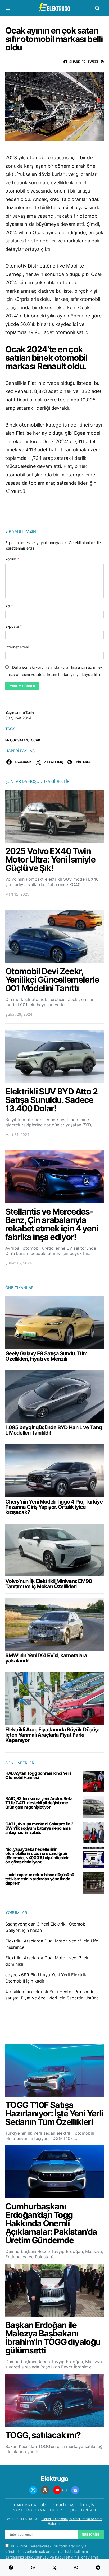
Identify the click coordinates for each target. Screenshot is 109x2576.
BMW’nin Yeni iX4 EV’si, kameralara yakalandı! (46, 1658)
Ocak (35, 740)
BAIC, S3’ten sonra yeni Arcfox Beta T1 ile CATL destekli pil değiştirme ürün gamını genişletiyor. (39, 1803)
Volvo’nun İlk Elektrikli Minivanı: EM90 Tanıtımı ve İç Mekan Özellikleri (49, 1584)
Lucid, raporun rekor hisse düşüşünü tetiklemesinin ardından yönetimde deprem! (40, 1879)
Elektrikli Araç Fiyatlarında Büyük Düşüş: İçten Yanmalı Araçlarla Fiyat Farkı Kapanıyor (52, 1735)
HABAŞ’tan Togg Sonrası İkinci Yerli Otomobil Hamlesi (38, 1775)
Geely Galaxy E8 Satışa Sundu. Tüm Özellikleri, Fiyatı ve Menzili (46, 1356)
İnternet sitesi (17, 647)
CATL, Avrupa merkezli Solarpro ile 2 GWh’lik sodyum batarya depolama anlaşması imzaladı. (39, 1828)
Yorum (12, 559)
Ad (9, 606)
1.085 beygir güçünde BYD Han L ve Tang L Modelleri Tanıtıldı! (54, 1430)
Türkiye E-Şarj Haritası (73, 2510)
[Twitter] (33, 2490)
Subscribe (91, 2534)
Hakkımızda (25, 2505)
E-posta (13, 626)
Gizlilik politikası (58, 2505)
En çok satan (17, 740)
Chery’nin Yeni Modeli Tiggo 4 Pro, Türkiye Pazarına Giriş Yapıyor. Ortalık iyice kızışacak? (54, 1507)
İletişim (87, 2505)
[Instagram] (45, 2490)
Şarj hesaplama (29, 2510)
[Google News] (75, 2490)
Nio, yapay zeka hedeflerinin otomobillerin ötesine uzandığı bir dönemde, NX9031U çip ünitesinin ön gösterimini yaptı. (37, 1856)
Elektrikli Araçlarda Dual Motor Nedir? (43, 1941)
